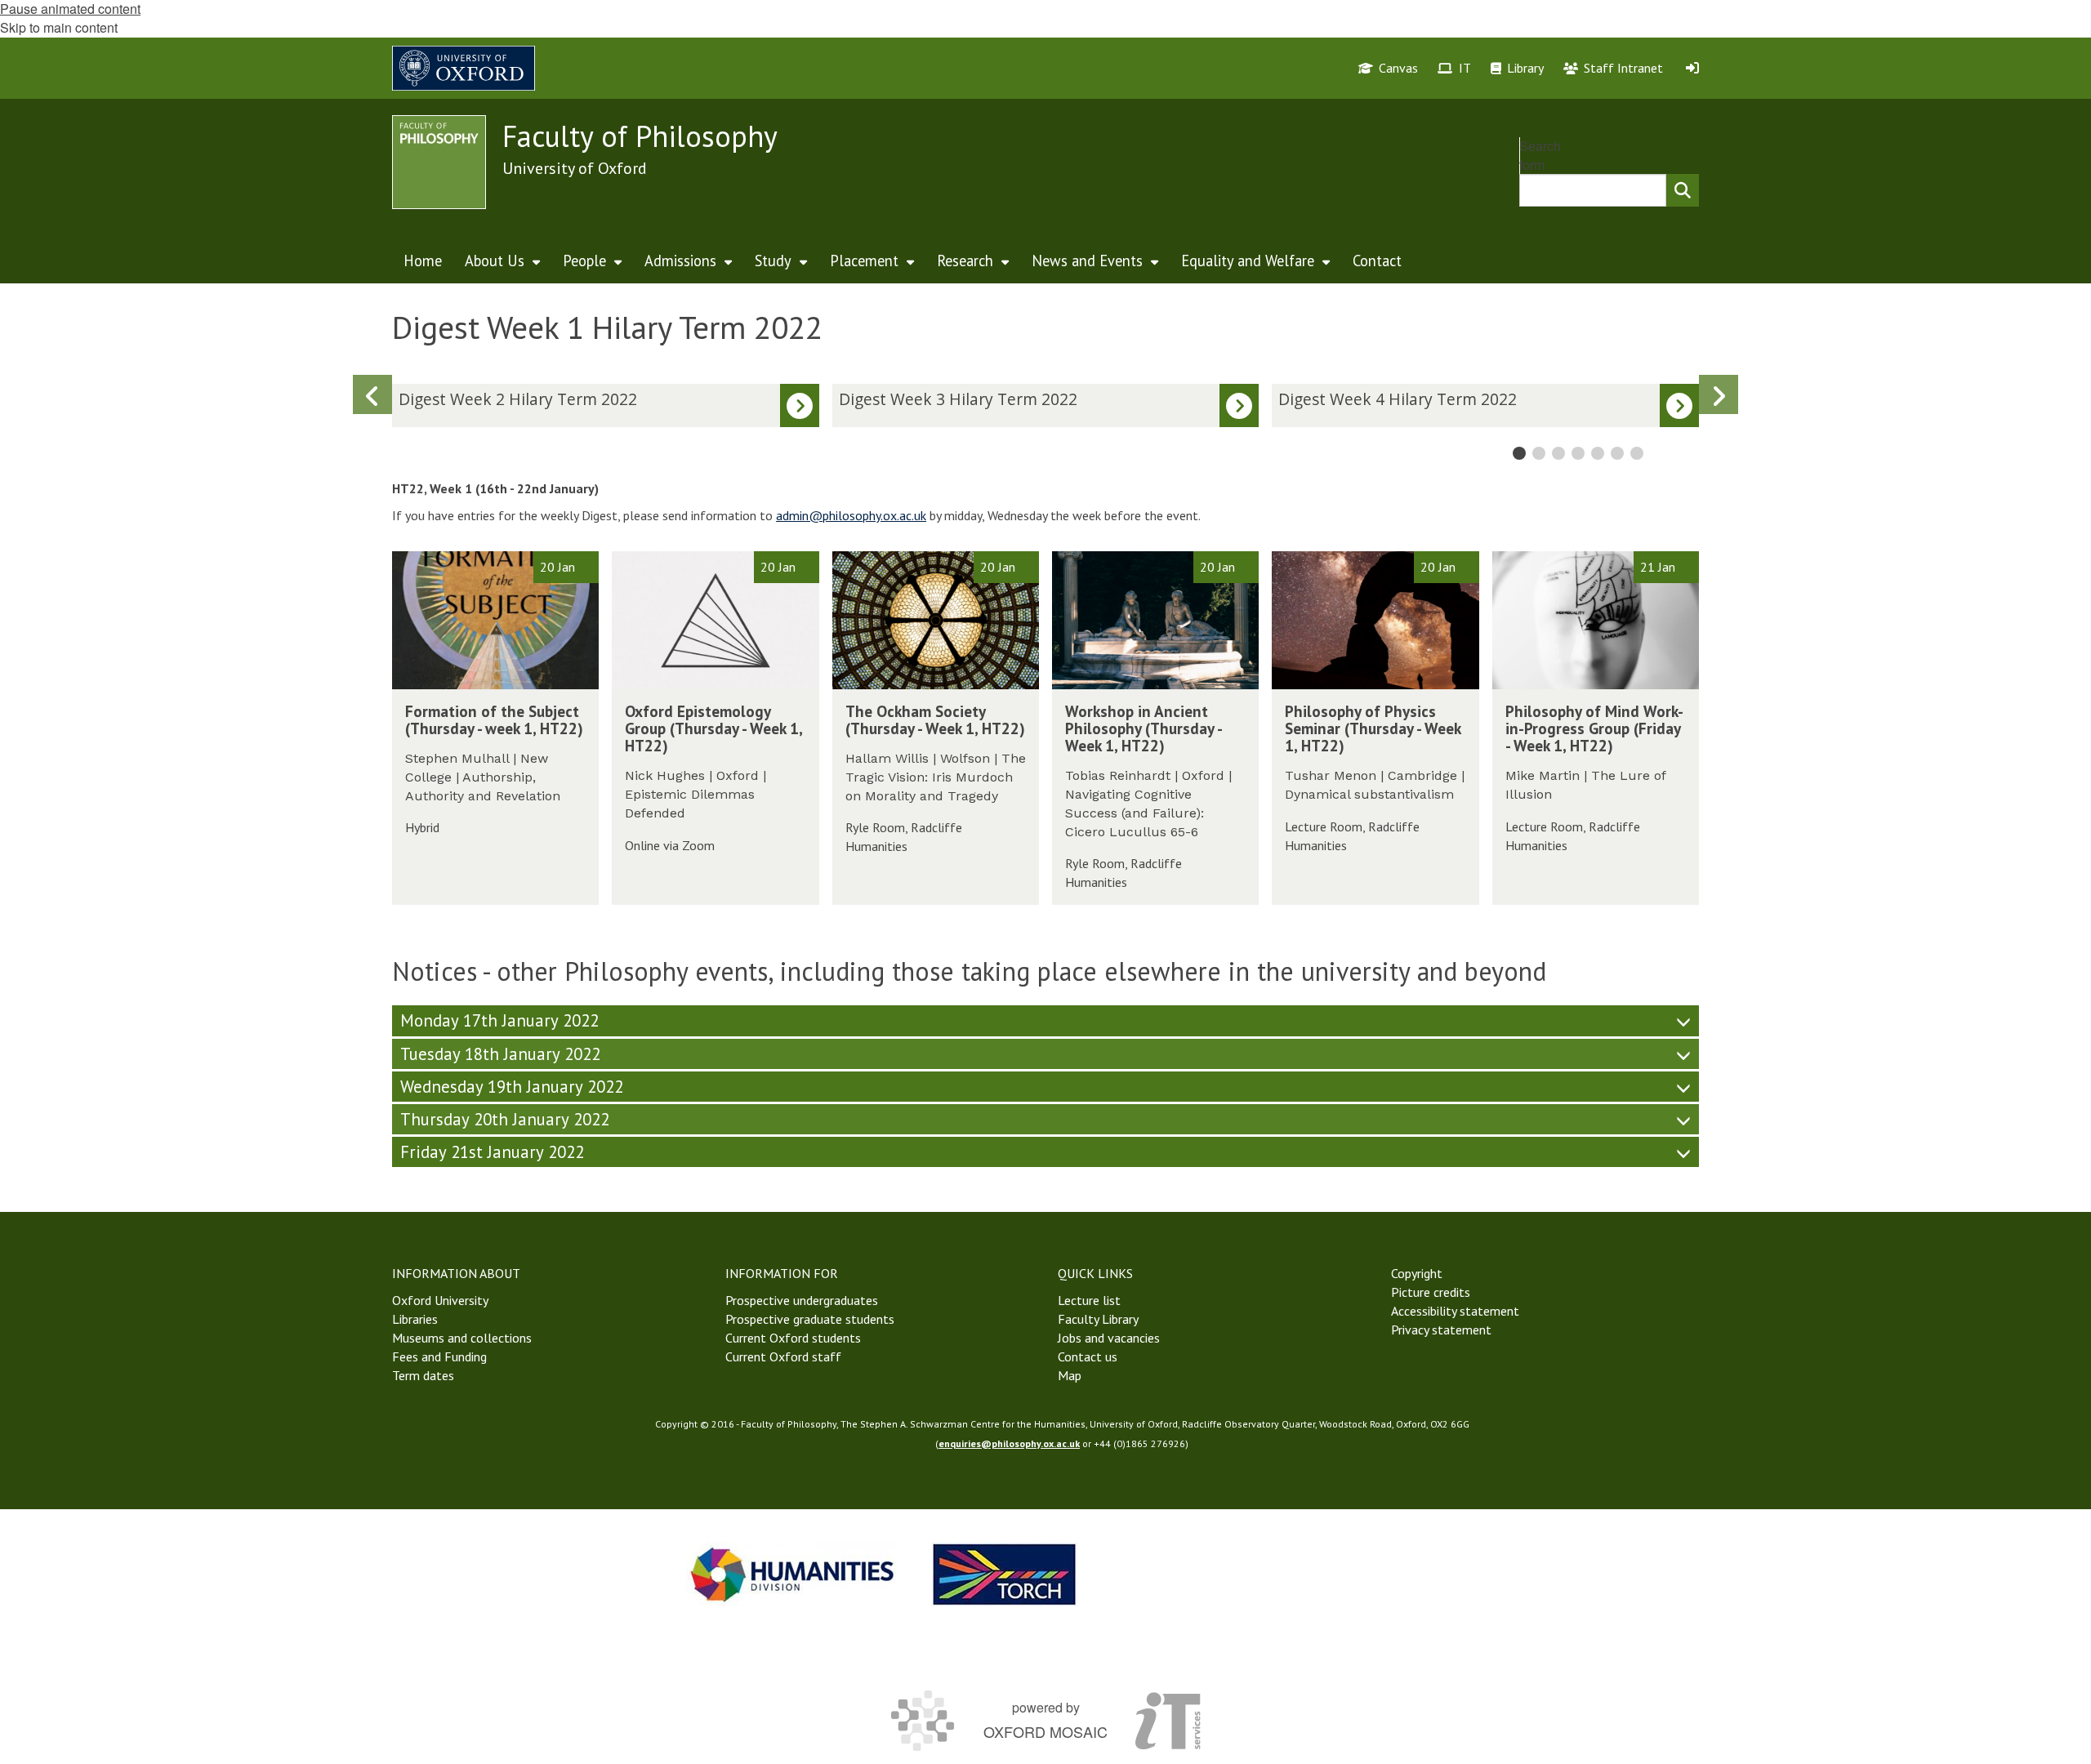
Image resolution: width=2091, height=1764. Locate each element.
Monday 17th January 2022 (499, 1020)
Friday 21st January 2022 (492, 1152)
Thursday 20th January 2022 (505, 1119)
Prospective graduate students (810, 1319)
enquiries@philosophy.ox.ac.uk (1009, 1443)
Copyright (1417, 1273)
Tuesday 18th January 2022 (500, 1054)
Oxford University (440, 1300)
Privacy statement (1441, 1330)
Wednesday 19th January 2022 (512, 1087)
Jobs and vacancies (1109, 1338)
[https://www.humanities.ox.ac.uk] (792, 1574)
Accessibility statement (1455, 1311)
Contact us (1088, 1356)
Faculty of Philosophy (640, 136)
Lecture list (1089, 1300)
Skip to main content (59, 27)
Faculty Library (1098, 1319)
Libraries (415, 1319)
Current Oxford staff (783, 1356)
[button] (1719, 394)
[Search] (1683, 190)
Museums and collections (462, 1338)
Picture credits (1431, 1292)
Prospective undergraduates (802, 1300)
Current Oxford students (793, 1338)
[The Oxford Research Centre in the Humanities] (1005, 1574)
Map (1070, 1375)
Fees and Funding (439, 1356)
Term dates (423, 1375)
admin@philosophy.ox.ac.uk (851, 515)
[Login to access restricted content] (1692, 68)
